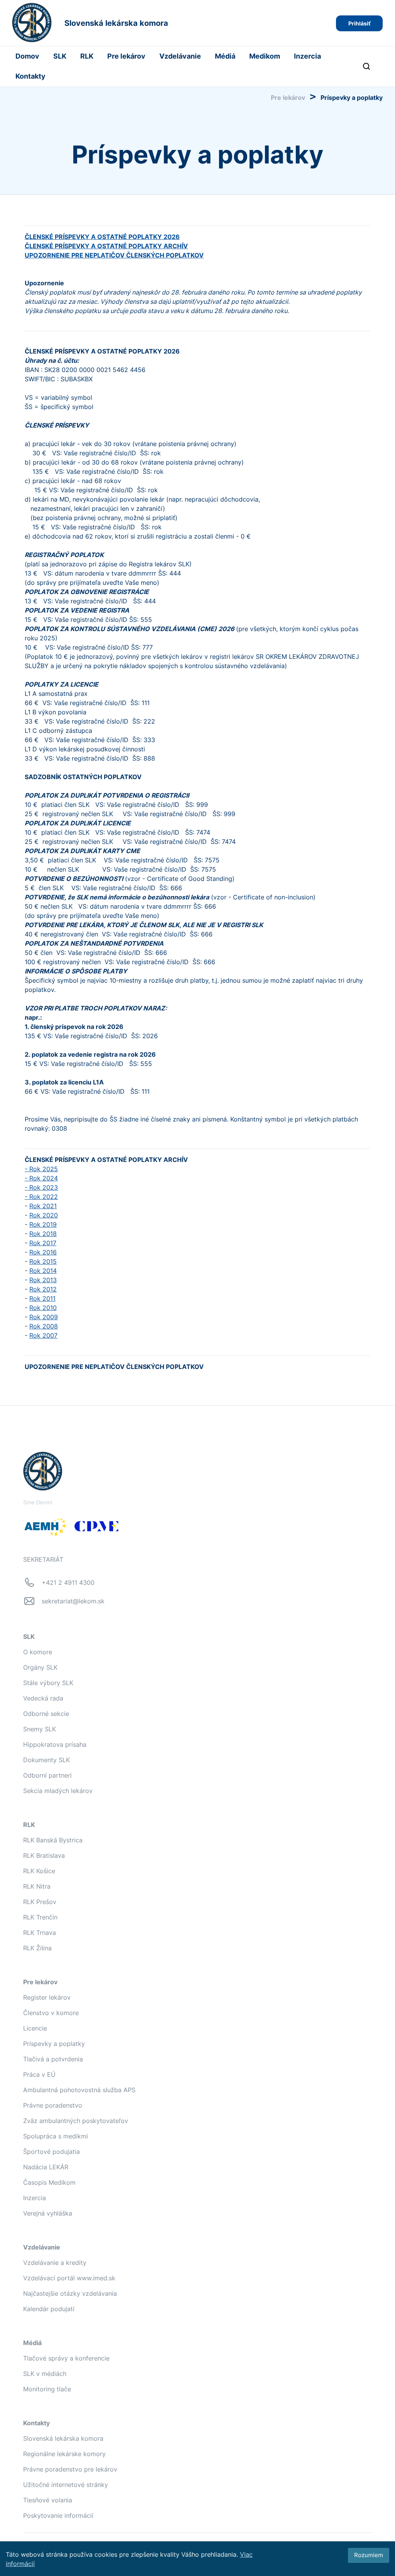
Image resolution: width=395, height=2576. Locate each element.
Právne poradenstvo (53, 2105)
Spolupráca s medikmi (56, 2136)
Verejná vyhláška (48, 2213)
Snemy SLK (40, 1729)
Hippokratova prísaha (55, 1744)
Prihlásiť (359, 23)
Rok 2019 (43, 1224)
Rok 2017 (43, 1243)
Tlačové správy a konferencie (66, 2358)
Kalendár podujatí (49, 2309)
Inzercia (307, 56)
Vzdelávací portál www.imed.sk (69, 2278)
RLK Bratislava (44, 1855)
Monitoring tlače (47, 2389)
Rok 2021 (43, 1206)
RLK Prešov (40, 1902)
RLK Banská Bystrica (53, 1840)
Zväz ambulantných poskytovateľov (76, 2121)
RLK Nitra (37, 1886)
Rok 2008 (44, 1326)
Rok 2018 (43, 1234)
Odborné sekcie (46, 1714)
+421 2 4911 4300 (68, 1583)
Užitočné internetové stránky (66, 2485)
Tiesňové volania (48, 2500)
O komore (38, 1652)
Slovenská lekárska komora (63, 2438)
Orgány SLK (40, 1667)
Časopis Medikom (49, 2182)
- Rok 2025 (41, 1169)
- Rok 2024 (41, 1178)
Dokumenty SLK (46, 1760)
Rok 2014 (43, 1271)
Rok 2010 (43, 1308)
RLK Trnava (40, 1933)
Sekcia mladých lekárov (58, 1791)
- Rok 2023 (41, 1187)
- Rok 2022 (41, 1197)
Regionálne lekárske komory (64, 2454)
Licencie (35, 2028)
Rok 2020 (44, 1215)
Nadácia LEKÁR (46, 2167)
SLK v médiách (45, 2374)
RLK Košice (39, 1871)
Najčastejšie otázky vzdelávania (70, 2293)
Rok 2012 (43, 1289)
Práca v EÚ (39, 2074)
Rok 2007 (43, 1335)
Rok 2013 (43, 1280)
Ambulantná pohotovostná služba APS (79, 2090)
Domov (27, 56)
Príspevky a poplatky (54, 2044)
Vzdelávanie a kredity (55, 2263)
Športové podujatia (51, 2152)
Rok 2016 (43, 1252)
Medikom (265, 56)
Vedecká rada (43, 1698)
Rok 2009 (44, 1317)
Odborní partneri (47, 1775)
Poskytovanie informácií (58, 2515)
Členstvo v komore (51, 2013)
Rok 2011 (42, 1298)
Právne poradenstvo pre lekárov (70, 2469)
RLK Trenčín (40, 1917)
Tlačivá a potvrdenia (53, 2059)
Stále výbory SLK (48, 1683)
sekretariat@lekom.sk (73, 1601)
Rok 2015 (43, 1261)
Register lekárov (47, 1997)
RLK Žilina (37, 1948)
